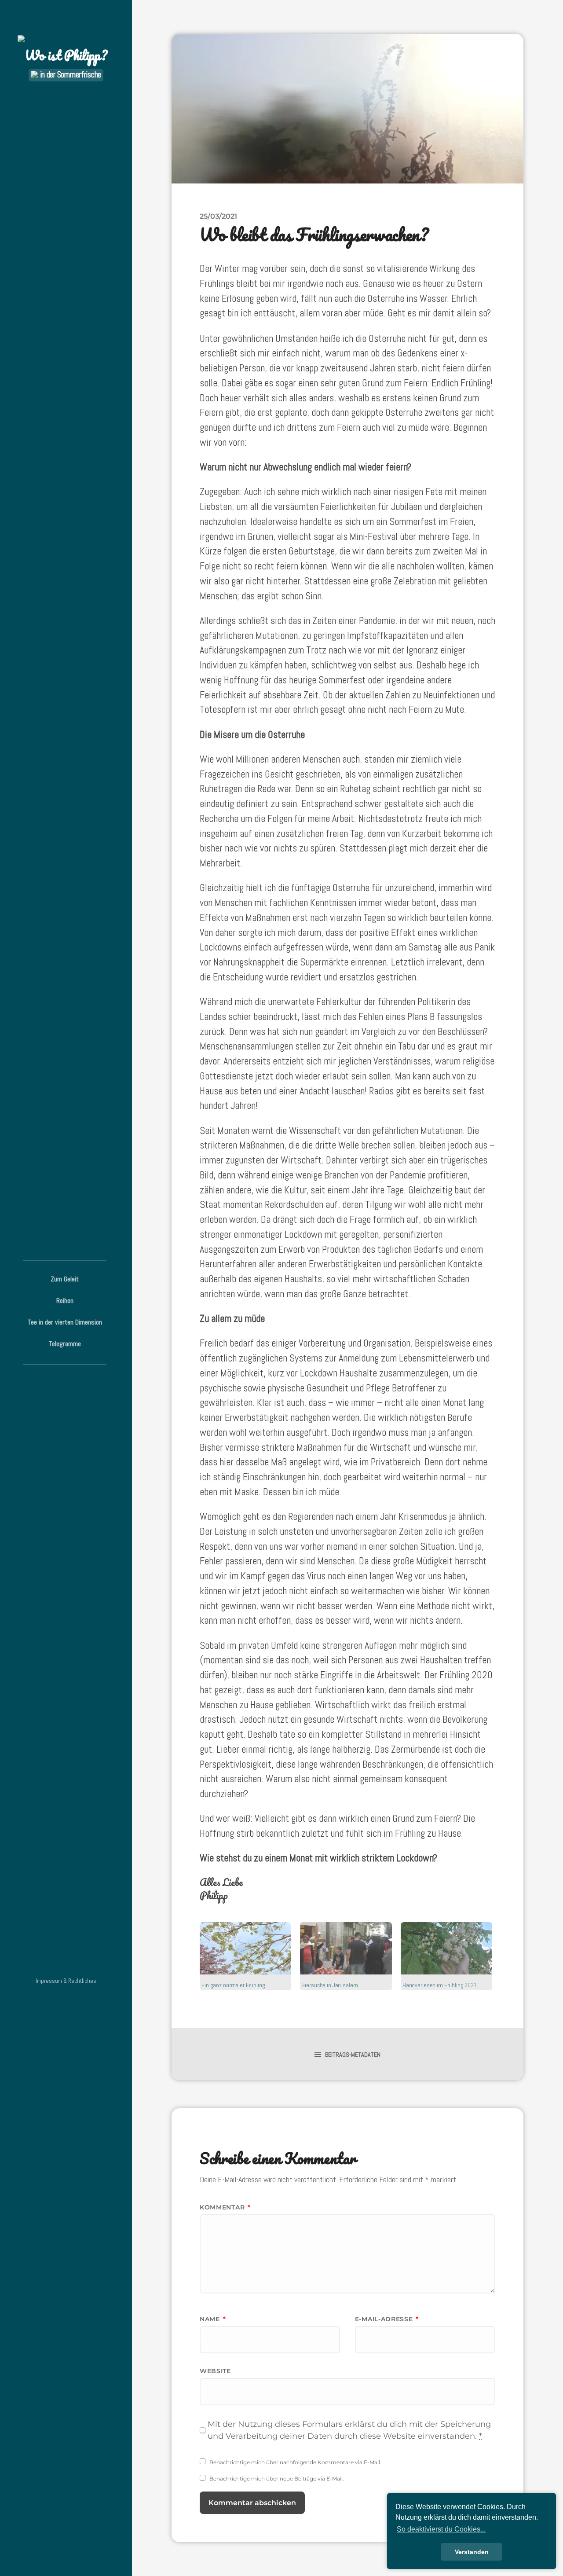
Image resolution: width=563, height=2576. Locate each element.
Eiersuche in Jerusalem (330, 1985)
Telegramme (65, 1344)
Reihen (65, 1301)
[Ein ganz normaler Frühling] (245, 1948)
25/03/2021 (218, 216)
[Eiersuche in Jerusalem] (346, 1948)
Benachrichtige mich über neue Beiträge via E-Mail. (277, 2479)
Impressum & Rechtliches (66, 1981)
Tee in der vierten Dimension (65, 1322)
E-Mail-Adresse (387, 2319)
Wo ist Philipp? (66, 55)
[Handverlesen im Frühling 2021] (446, 1948)
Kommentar (225, 2207)
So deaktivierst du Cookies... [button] (441, 2529)
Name (213, 2319)
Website (215, 2371)
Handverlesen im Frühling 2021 (440, 1985)
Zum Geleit (65, 1279)
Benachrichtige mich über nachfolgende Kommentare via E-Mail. (295, 2462)
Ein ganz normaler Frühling (233, 1985)
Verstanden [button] (472, 2552)
